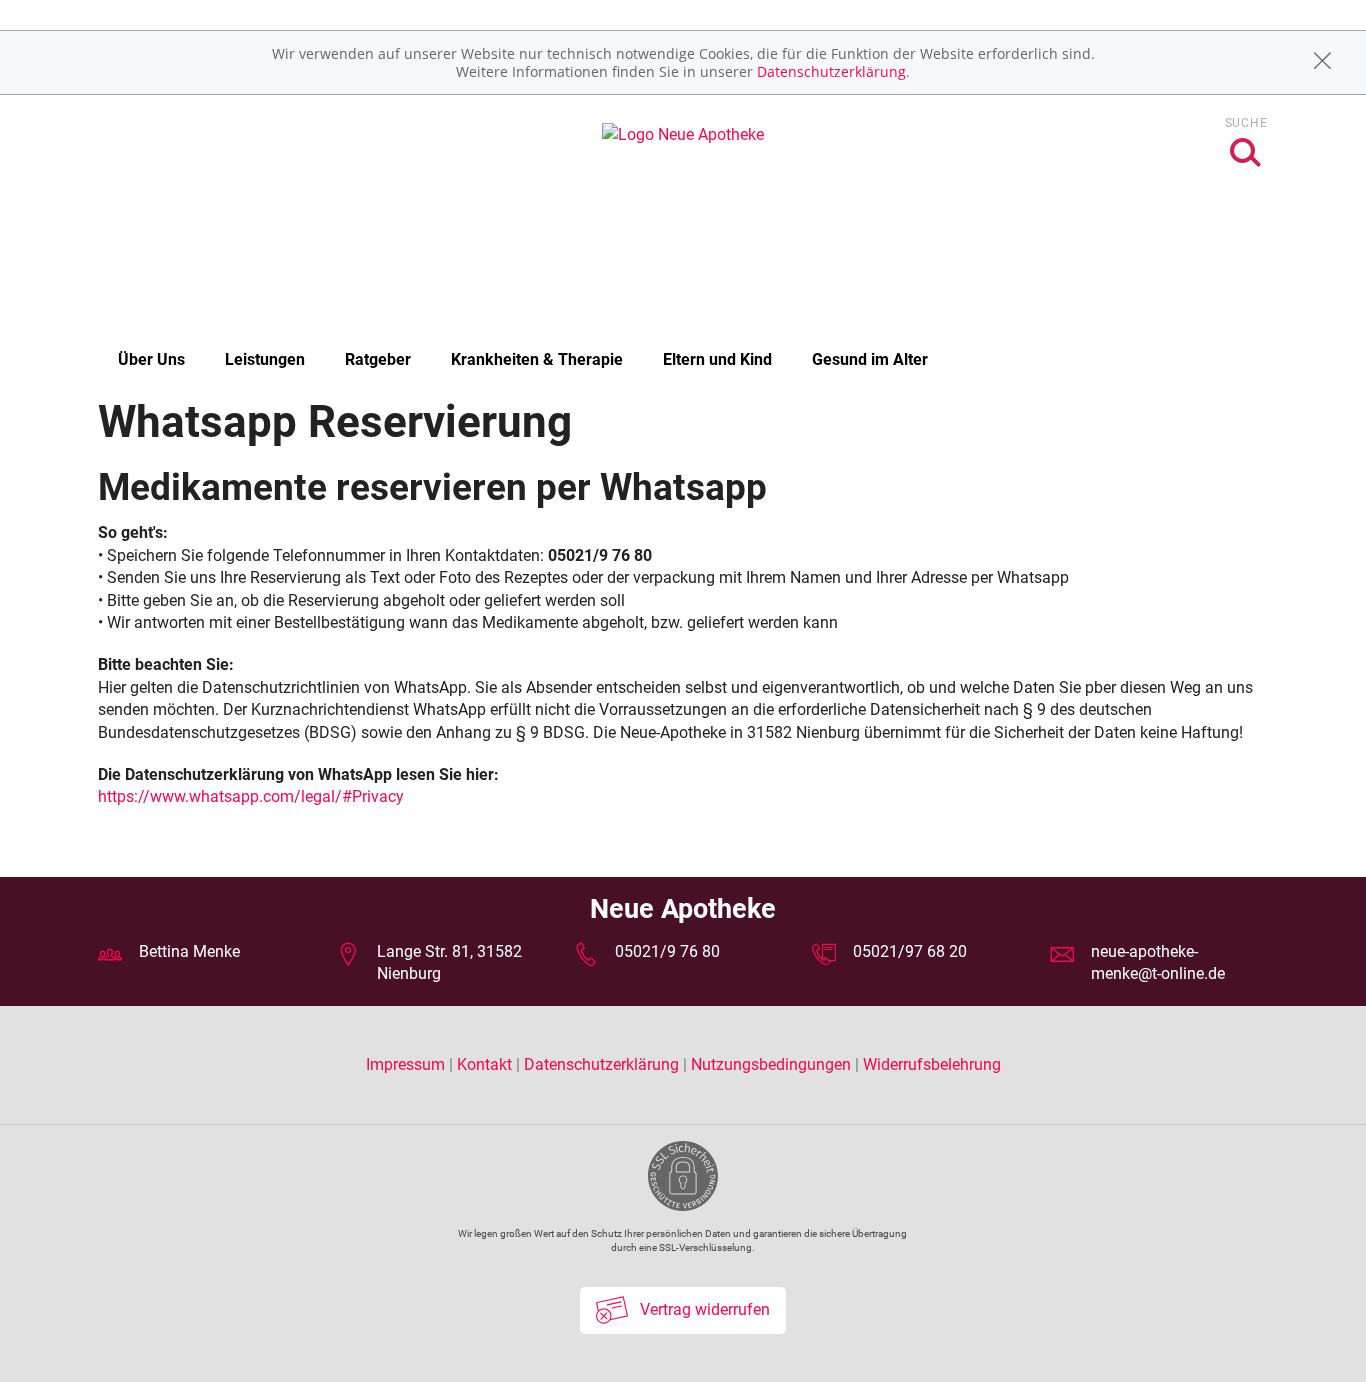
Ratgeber (378, 359)
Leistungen (265, 359)
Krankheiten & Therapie (537, 359)
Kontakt (484, 1064)
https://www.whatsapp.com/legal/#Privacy (251, 796)
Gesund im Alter (870, 359)
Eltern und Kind (717, 359)
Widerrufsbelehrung (932, 1064)
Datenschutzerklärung (831, 71)
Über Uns (151, 359)
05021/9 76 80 (667, 951)
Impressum (407, 1064)
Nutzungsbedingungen (771, 1064)
